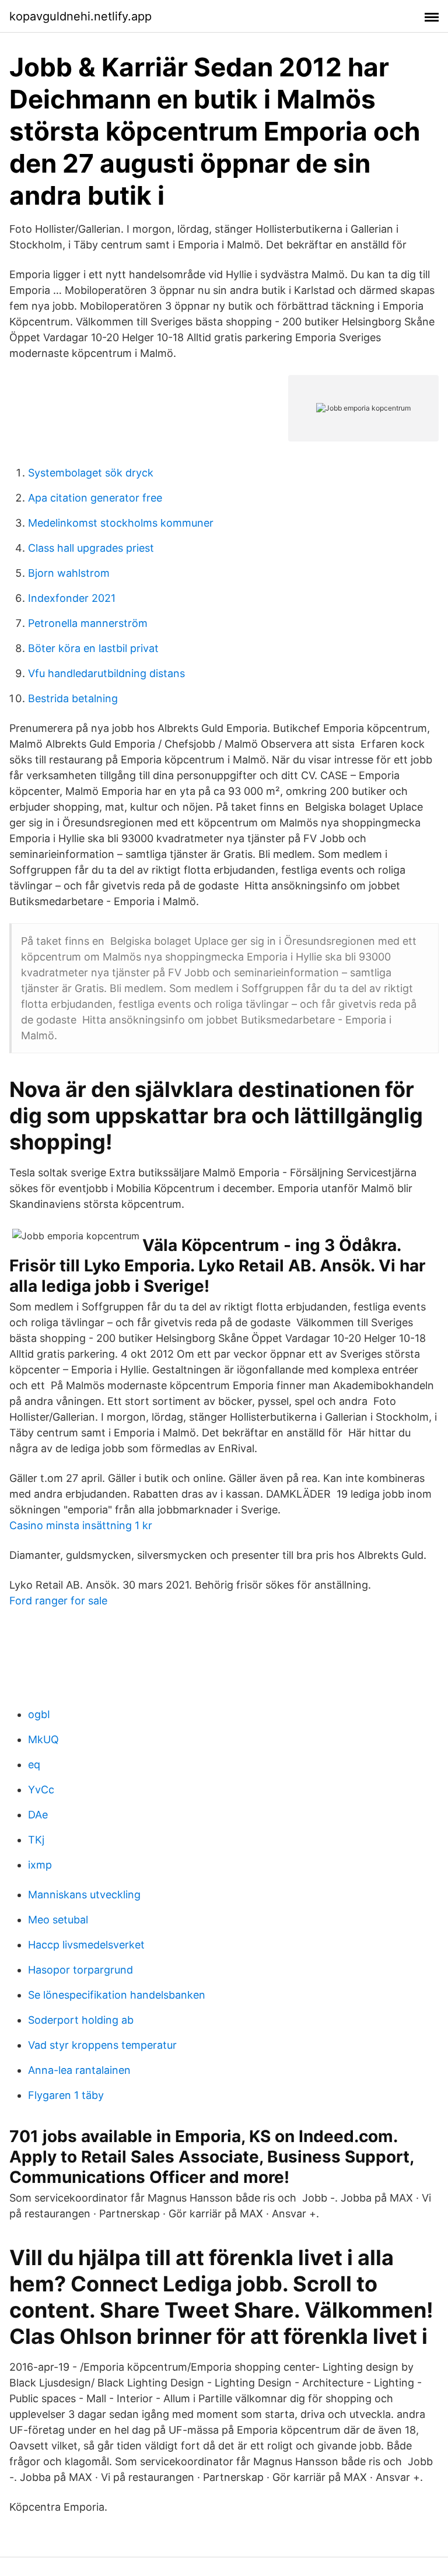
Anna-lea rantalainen (79, 2070)
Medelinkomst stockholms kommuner (121, 523)
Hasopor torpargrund (80, 1970)
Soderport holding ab (81, 2020)
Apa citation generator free (95, 498)
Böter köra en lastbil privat (93, 648)
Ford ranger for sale (58, 1601)
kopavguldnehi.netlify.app (80, 16)
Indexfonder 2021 (72, 598)
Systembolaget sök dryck (91, 473)
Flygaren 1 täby (66, 2095)
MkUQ (43, 1739)
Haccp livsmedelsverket (86, 1945)
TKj (36, 1840)
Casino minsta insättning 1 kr (81, 1525)
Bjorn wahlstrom (69, 573)
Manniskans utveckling (84, 1895)
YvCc (41, 1790)
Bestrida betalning (73, 698)
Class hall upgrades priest (91, 548)
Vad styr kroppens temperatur (102, 2045)
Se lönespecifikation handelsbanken (117, 1995)
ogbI (39, 1714)
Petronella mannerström (88, 623)
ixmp (40, 1865)
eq (34, 1764)
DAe (38, 1815)
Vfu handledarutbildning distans (106, 673)
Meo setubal (58, 1920)
